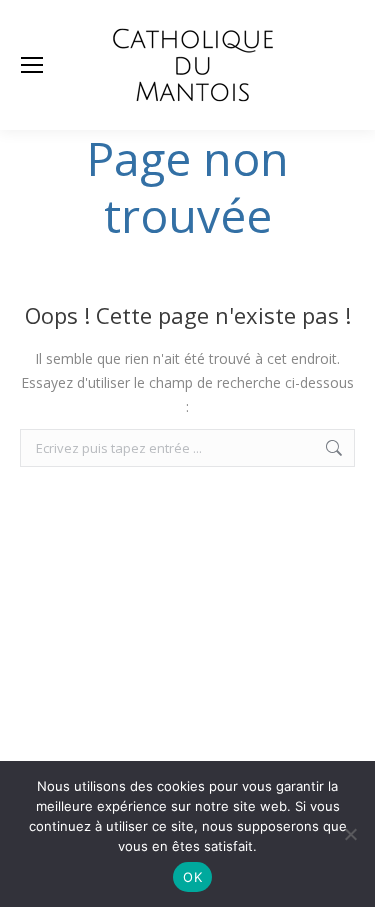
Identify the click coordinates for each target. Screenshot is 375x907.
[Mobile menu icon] (32, 65)
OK (192, 877)
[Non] (350, 834)
